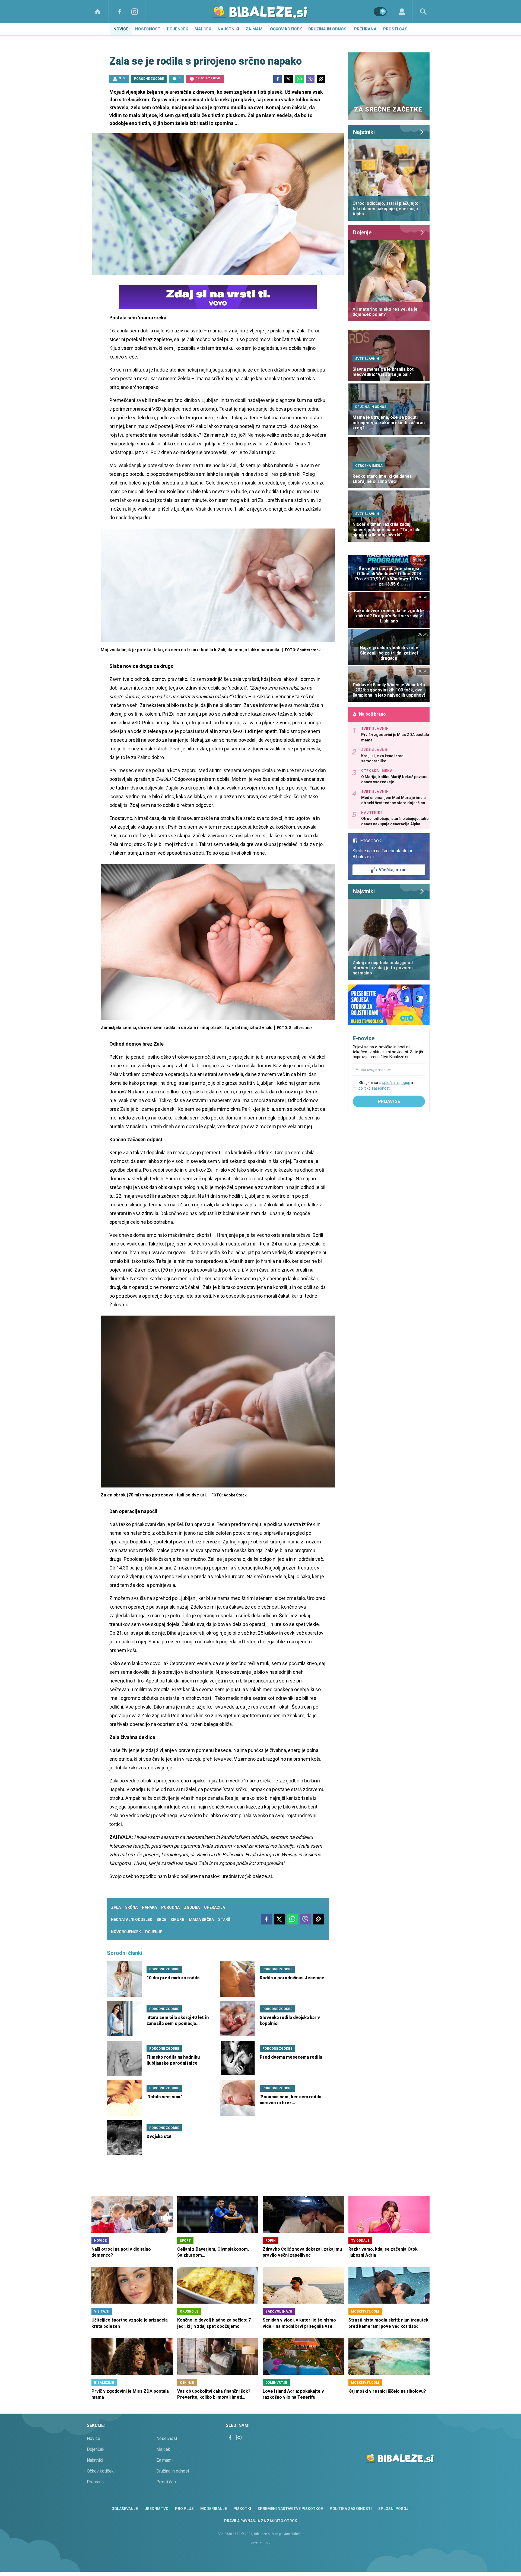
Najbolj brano (372, 714)
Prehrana (365, 29)
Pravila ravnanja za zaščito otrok (261, 2521)
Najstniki (228, 29)
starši (225, 1920)
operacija (215, 1907)
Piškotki (242, 2509)
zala (116, 1907)
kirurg (178, 1920)
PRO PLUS (184, 2509)
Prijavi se (389, 1101)
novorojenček (126, 1932)
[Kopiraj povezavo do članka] (321, 79)
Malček (203, 29)
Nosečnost (148, 29)
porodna (170, 1907)
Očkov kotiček (286, 29)
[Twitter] (288, 79)
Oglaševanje (125, 2509)
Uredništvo (156, 2509)
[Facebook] (119, 12)
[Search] (423, 12)
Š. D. (122, 78)
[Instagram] (135, 12)
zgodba (192, 1907)
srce (161, 1920)
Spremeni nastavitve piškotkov (290, 2509)
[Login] (402, 12)
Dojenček (177, 29)
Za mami (255, 29)
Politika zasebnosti (351, 2509)
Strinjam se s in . (386, 1085)
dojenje (154, 1932)
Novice (121, 29)
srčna (131, 1907)
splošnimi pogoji (396, 1083)
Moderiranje (214, 2509)
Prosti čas (395, 29)
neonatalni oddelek (132, 1920)
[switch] (380, 12)
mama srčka (201, 1920)
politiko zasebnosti (374, 1088)
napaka (149, 1907)
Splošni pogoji (394, 2509)
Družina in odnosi (328, 29)
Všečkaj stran (393, 870)
